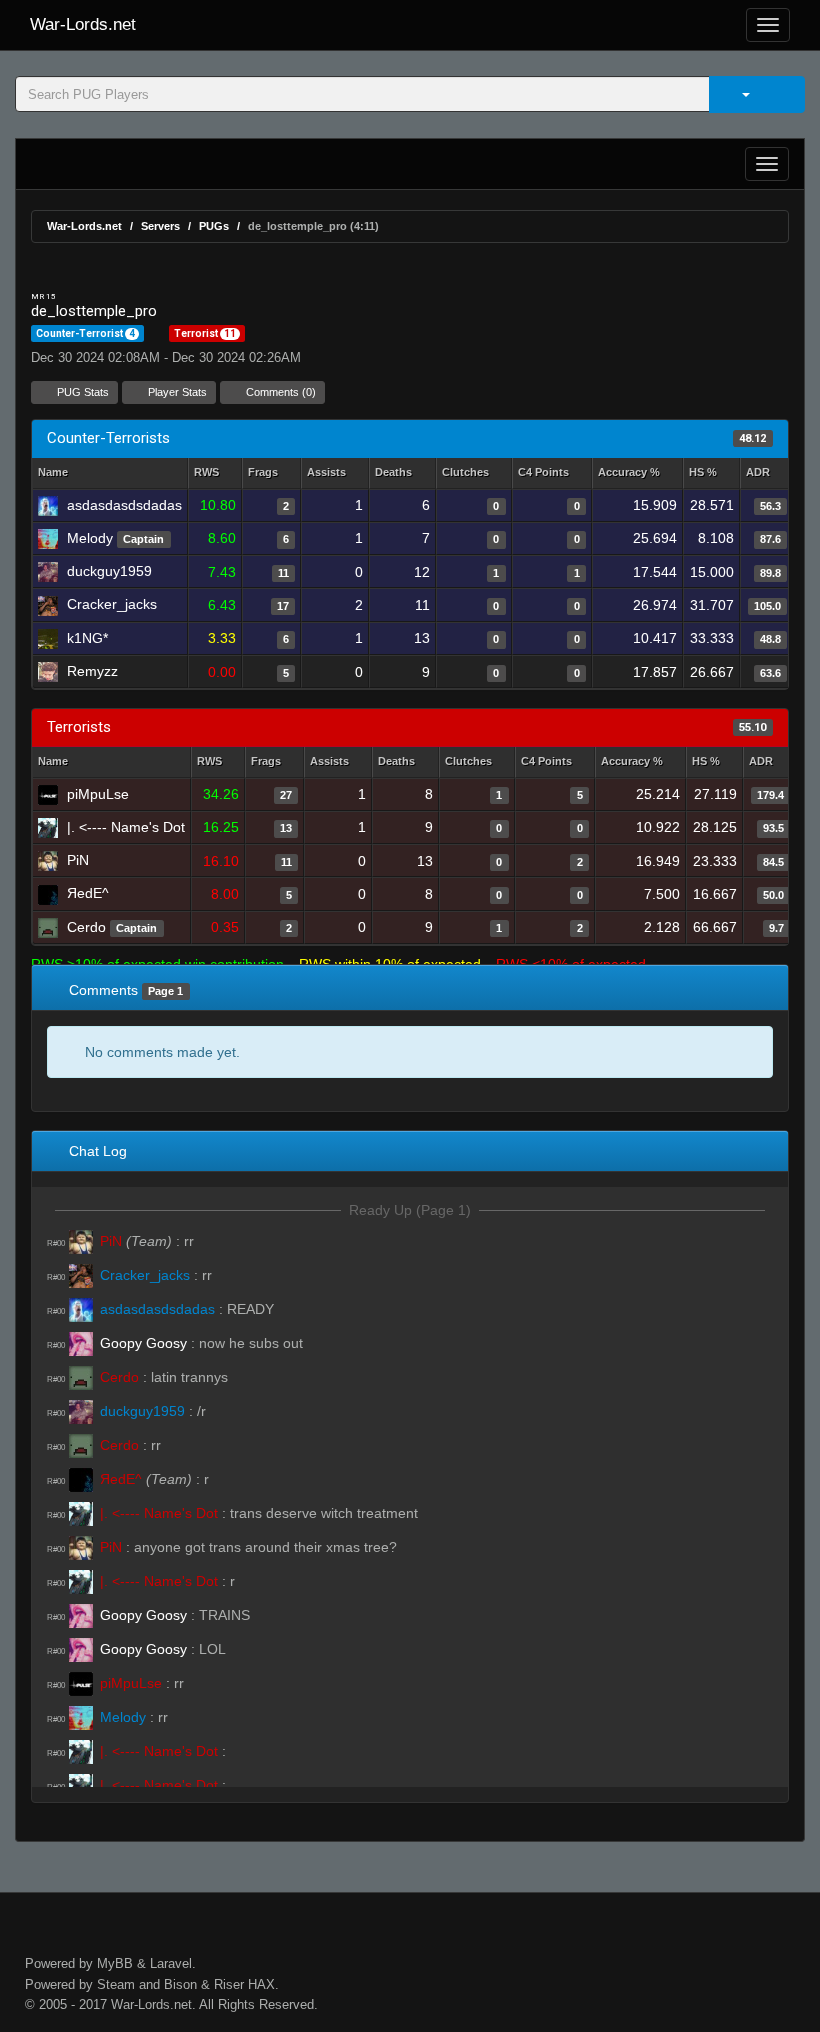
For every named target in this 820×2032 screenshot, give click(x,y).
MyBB (115, 1963)
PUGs (214, 226)
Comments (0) (279, 392)
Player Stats (176, 392)
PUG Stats (81, 392)
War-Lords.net (83, 24)
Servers (160, 226)
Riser (229, 1984)
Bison (180, 1984)
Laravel (171, 1963)
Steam (116, 1984)
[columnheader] (215, 473)
